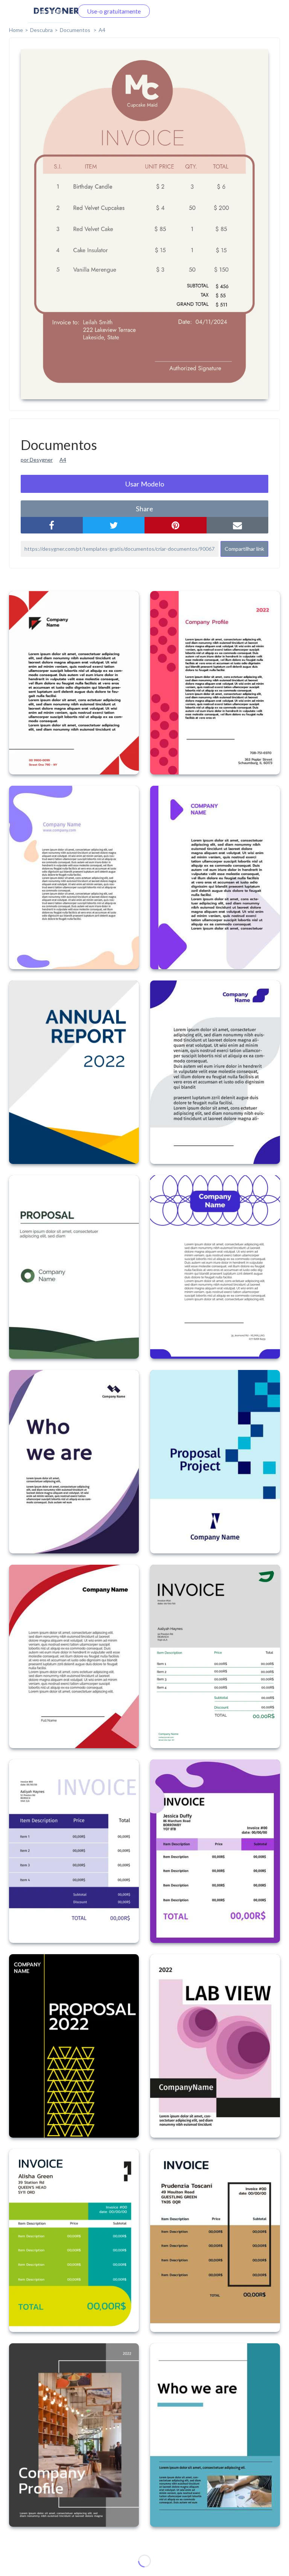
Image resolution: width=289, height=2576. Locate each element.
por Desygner (37, 460)
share (144, 509)
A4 (102, 30)
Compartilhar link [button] (244, 549)
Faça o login (49, 11)
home (16, 30)
